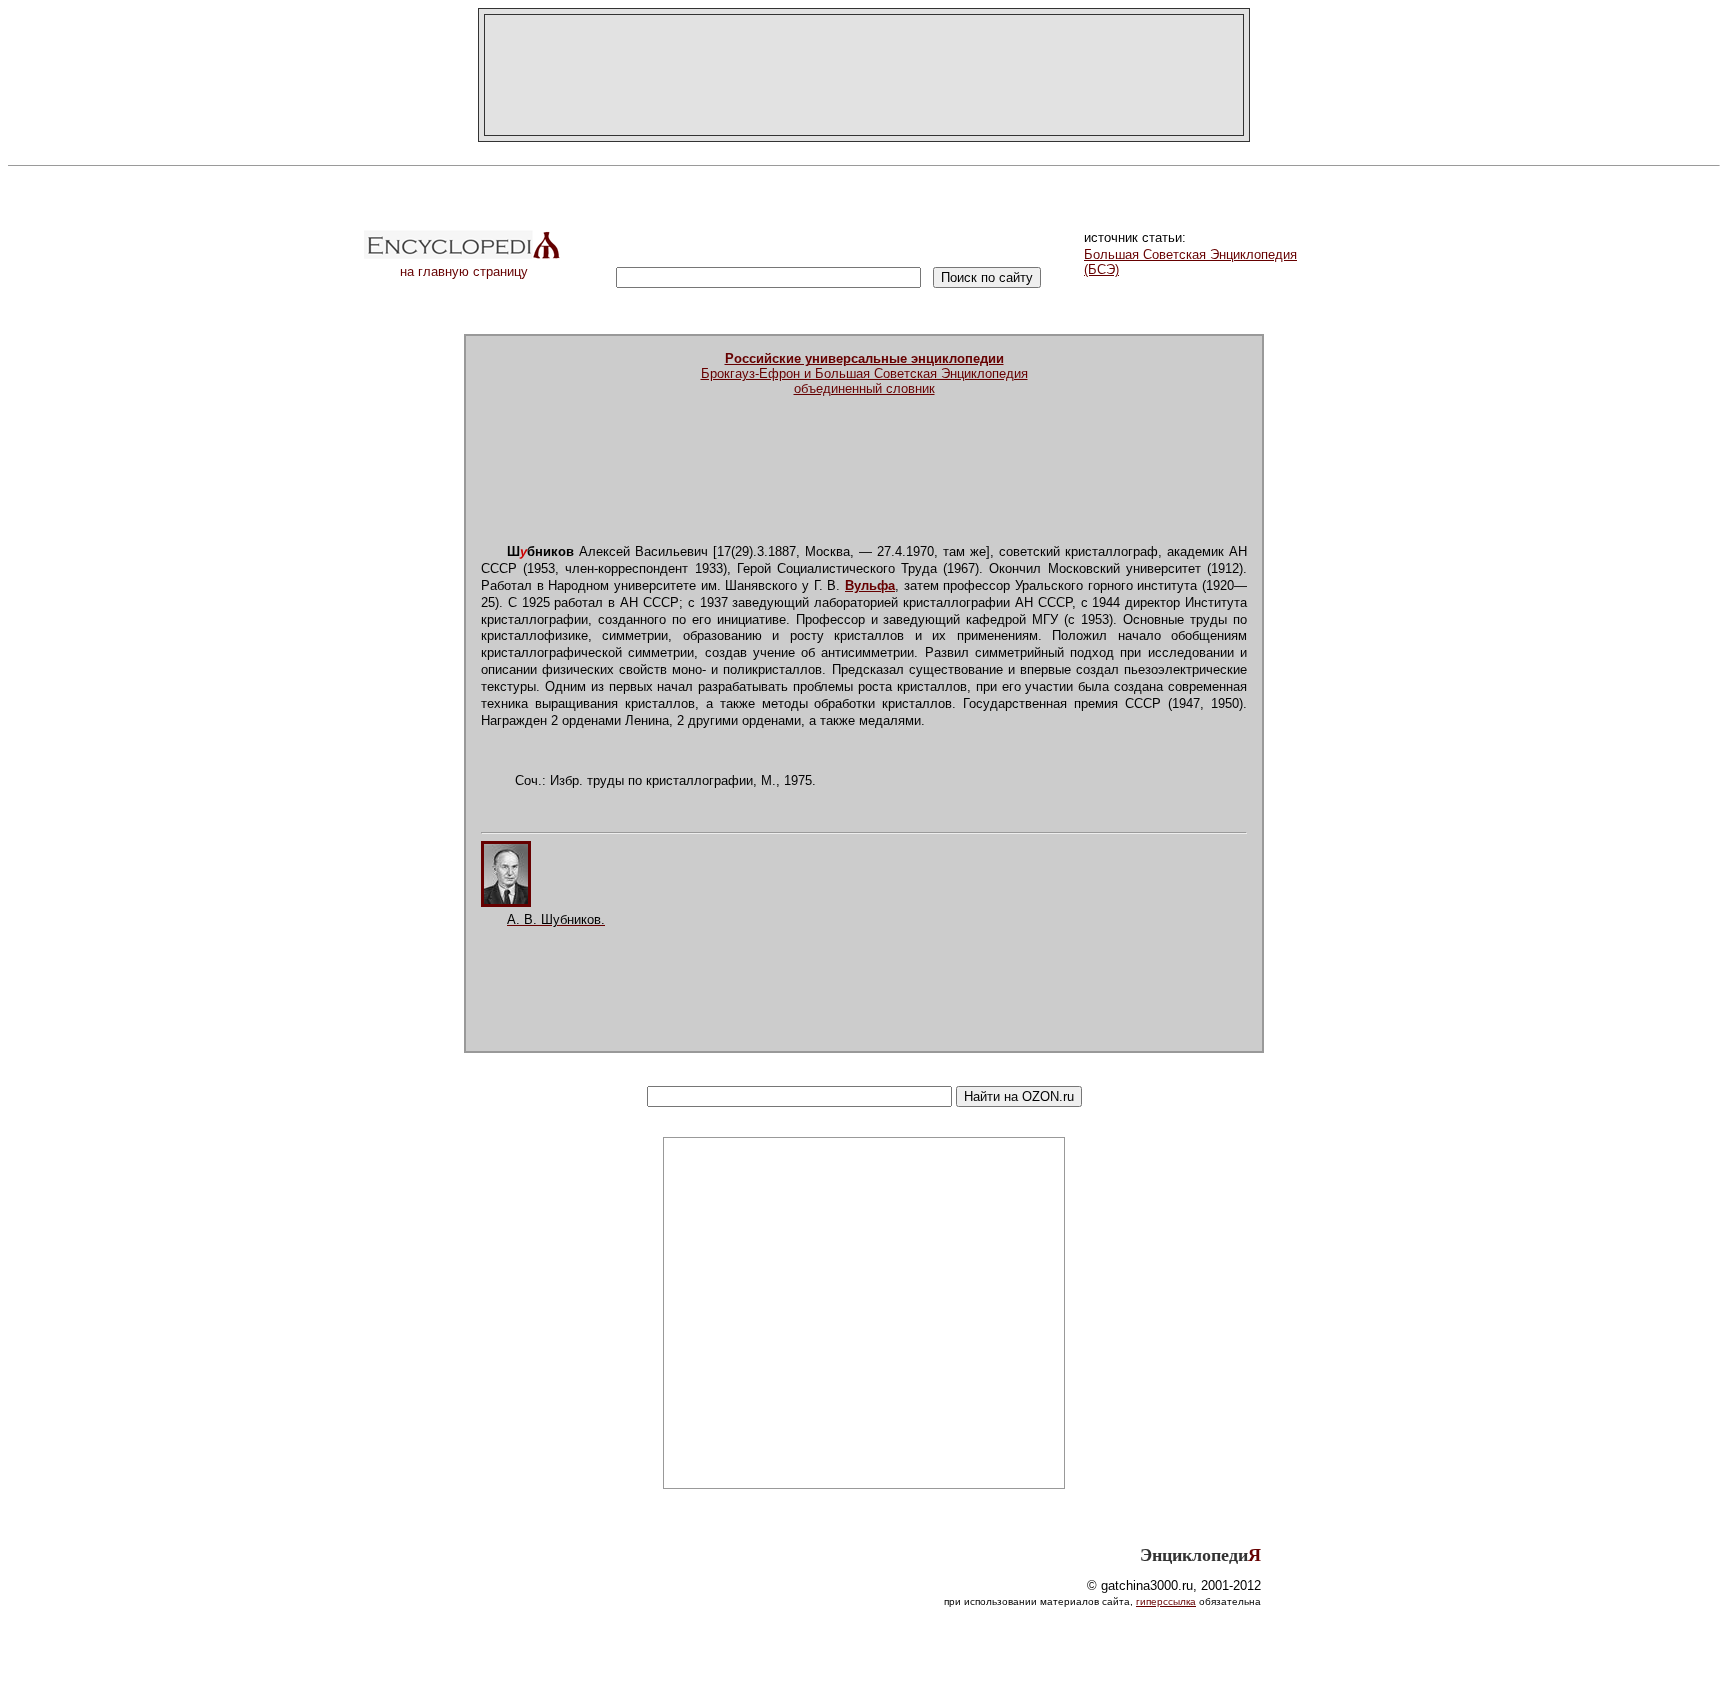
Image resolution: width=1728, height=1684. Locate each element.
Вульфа (870, 585)
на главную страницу (464, 271)
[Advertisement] (864, 75)
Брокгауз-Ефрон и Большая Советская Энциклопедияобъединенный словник (864, 373)
